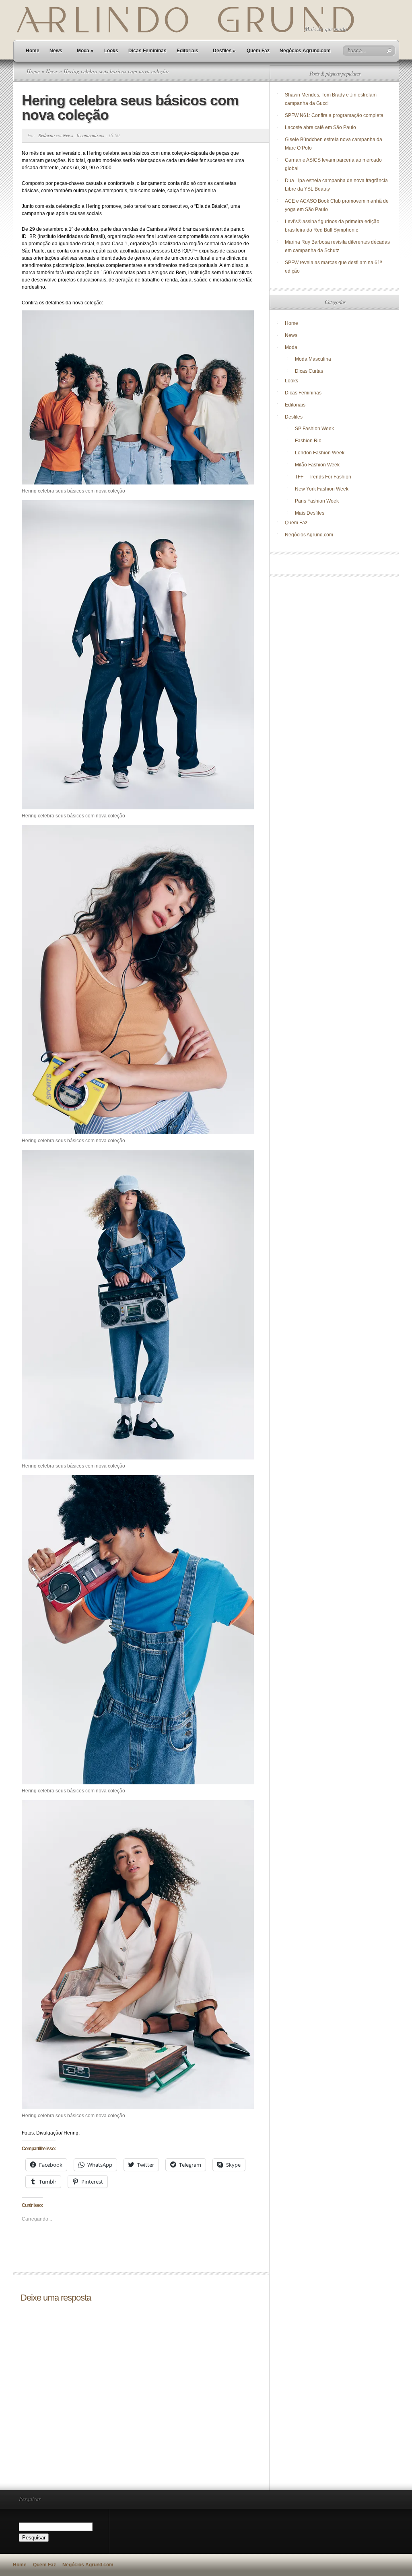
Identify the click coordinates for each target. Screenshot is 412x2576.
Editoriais (187, 51)
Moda (85, 51)
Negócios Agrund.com (305, 51)
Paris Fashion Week (317, 501)
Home (33, 51)
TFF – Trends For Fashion (323, 477)
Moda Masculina (313, 359)
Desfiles (224, 51)
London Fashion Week (320, 453)
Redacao (46, 135)
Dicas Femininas (147, 51)
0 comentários (91, 135)
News (56, 51)
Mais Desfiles (310, 513)
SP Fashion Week (314, 429)
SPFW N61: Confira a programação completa (334, 115)
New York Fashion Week (322, 489)
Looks (111, 51)
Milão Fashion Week (317, 465)
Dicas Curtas (309, 371)
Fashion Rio (308, 441)
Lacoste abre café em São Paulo (320, 127)
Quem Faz (258, 51)
